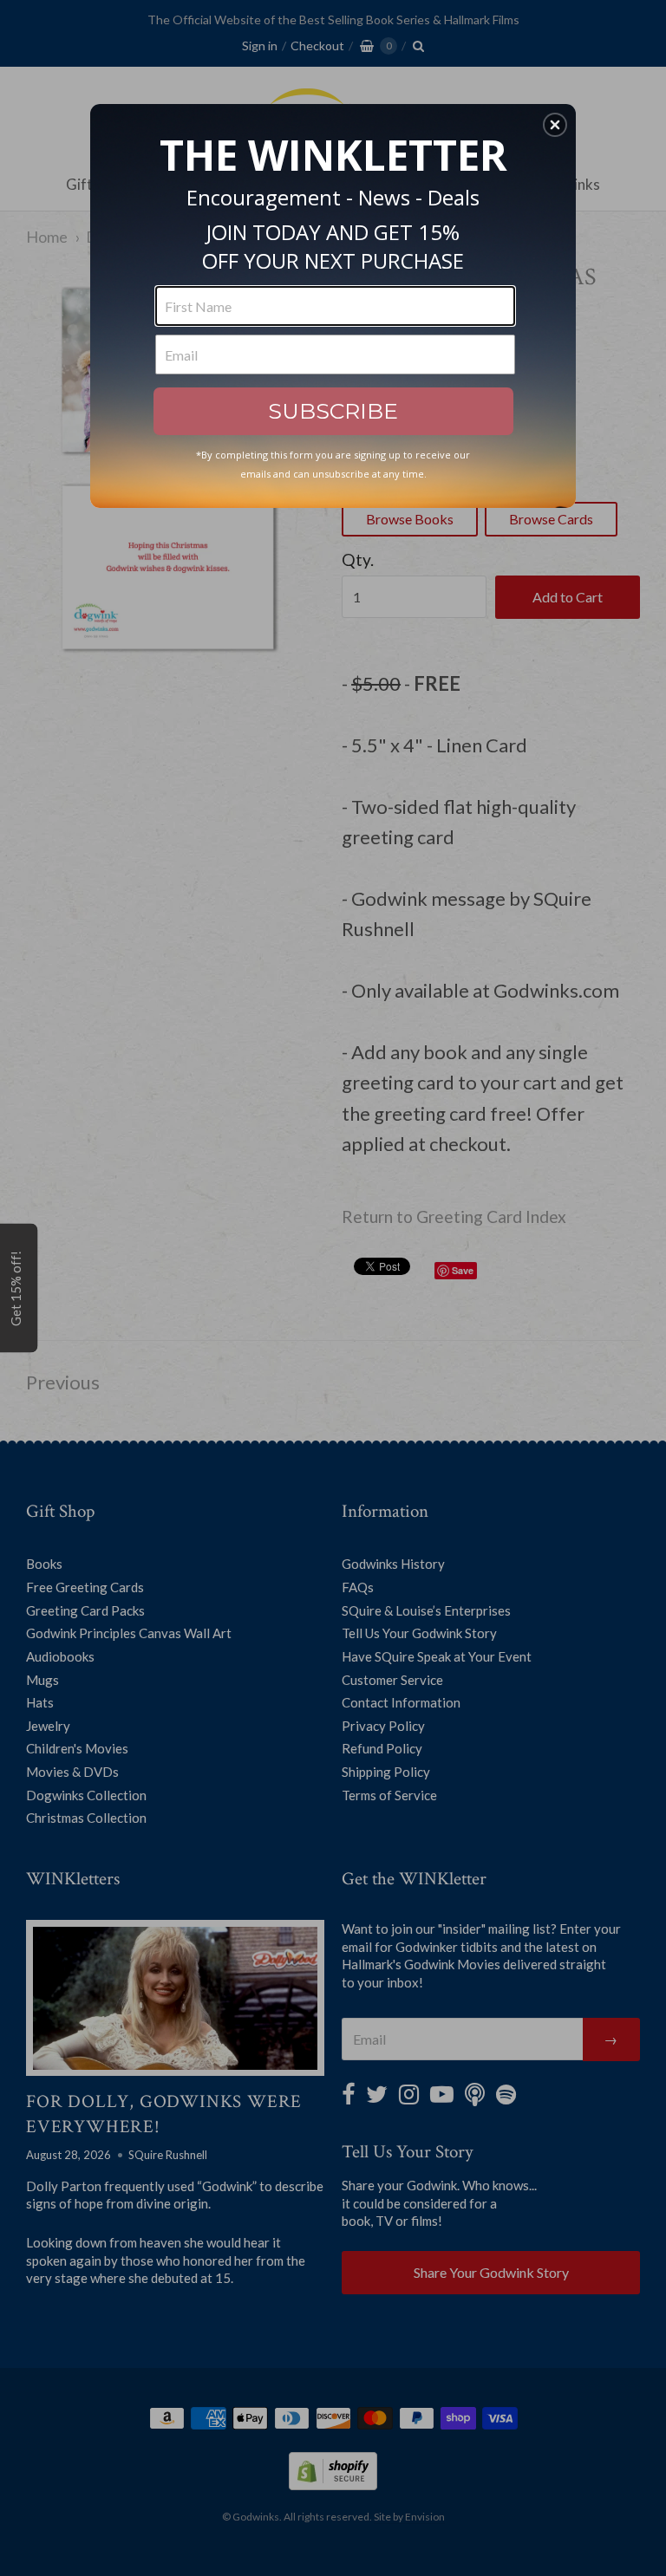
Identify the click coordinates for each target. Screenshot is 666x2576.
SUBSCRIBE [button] (333, 411)
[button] (555, 125)
